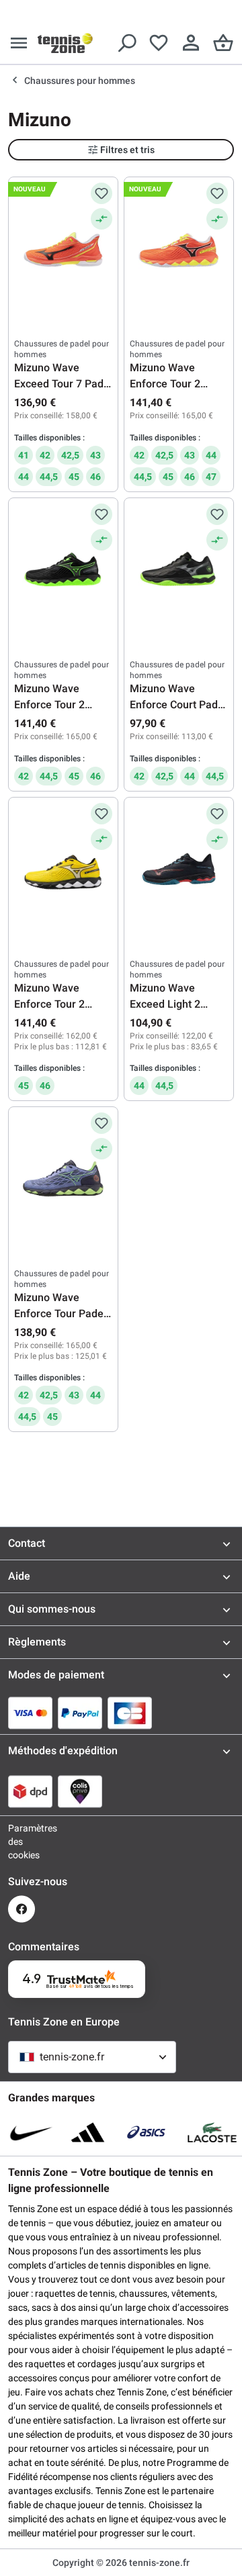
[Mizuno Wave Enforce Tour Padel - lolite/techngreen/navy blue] (63, 1180)
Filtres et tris (127, 150)
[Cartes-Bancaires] (130, 1713)
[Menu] (19, 43)
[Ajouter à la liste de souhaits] (102, 193)
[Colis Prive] (80, 1791)
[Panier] (223, 43)
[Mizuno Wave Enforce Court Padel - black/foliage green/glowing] (179, 571)
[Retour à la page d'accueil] (65, 43)
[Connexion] (191, 43)
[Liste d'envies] (159, 43)
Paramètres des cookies (22, 1842)
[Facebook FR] (22, 1909)
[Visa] (30, 1713)
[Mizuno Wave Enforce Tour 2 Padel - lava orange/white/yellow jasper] (179, 250)
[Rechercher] (126, 43)
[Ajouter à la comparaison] (102, 219)
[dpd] (30, 1791)
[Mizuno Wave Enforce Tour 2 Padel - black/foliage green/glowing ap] (63, 571)
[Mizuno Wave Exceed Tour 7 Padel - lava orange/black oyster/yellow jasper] (63, 250)
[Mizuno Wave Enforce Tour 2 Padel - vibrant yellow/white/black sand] (63, 870)
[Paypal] (80, 1713)
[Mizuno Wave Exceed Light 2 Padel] (179, 870)
